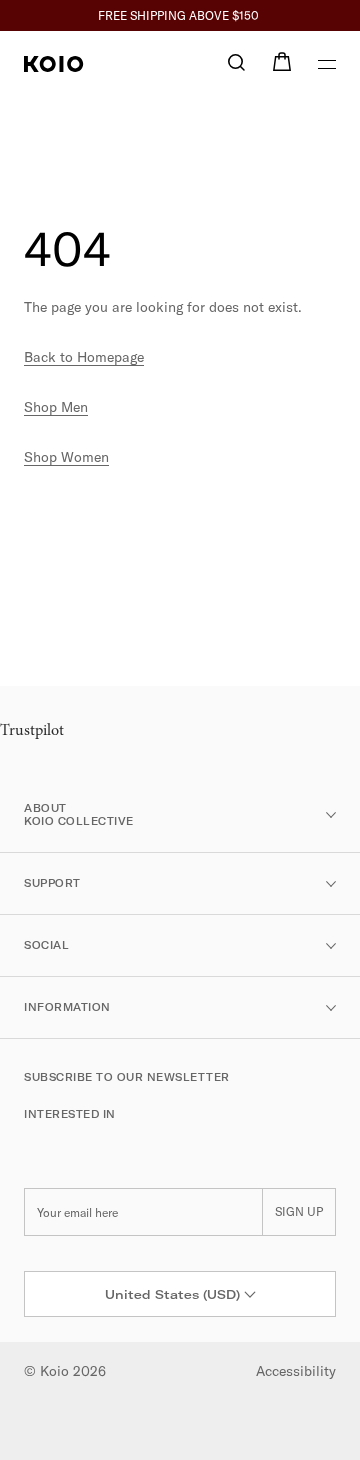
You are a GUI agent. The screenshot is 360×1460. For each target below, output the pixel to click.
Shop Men (56, 407)
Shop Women (66, 457)
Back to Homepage (84, 357)
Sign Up (299, 1211)
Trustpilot (32, 731)
